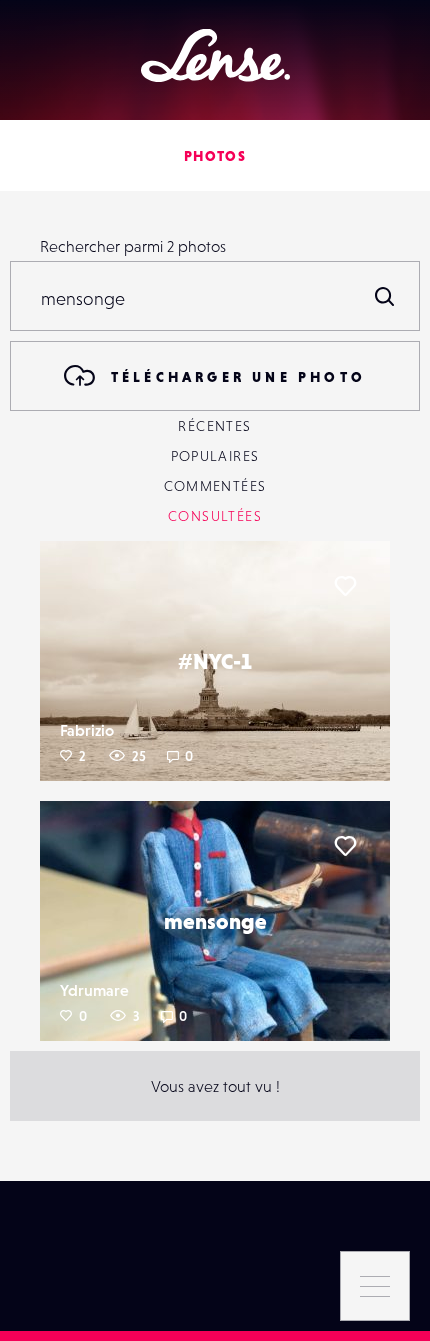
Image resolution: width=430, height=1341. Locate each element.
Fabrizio (87, 730)
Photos (215, 156)
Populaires (215, 456)
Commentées (215, 486)
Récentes (214, 426)
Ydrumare (94, 990)
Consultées (215, 516)
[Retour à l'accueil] (215, 55)
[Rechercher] (385, 296)
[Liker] (345, 586)
